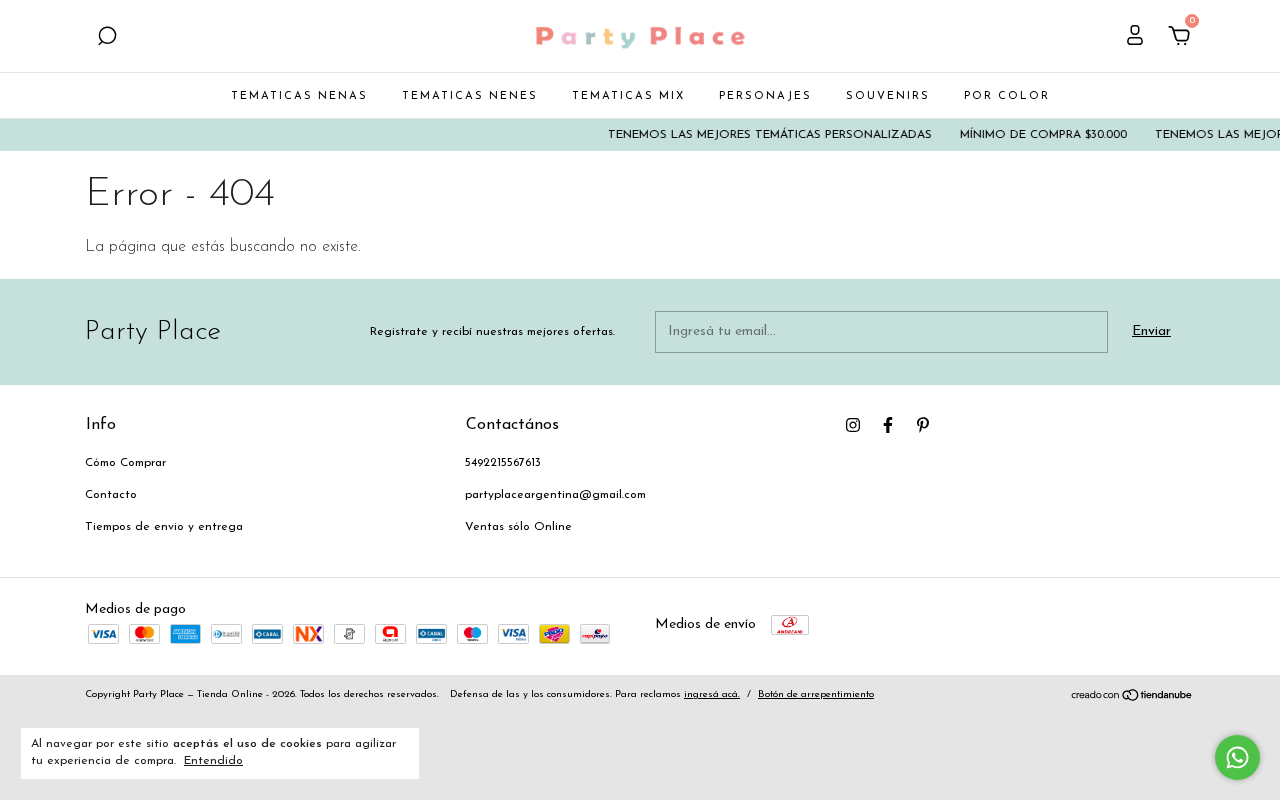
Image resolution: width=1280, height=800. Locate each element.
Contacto (111, 495)
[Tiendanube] (1132, 698)
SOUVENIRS (888, 96)
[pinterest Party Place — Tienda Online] (923, 425)
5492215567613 (503, 463)
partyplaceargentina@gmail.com (555, 495)
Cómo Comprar (125, 463)
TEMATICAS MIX (628, 96)
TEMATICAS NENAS (299, 96)
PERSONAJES (765, 96)
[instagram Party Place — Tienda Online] (853, 425)
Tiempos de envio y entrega (164, 527)
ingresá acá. (712, 694)
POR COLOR (1007, 96)
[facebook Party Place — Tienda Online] (888, 425)
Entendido (213, 761)
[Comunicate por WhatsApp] (1237, 757)
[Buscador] (107, 38)
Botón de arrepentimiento (816, 694)
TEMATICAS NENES (470, 96)
